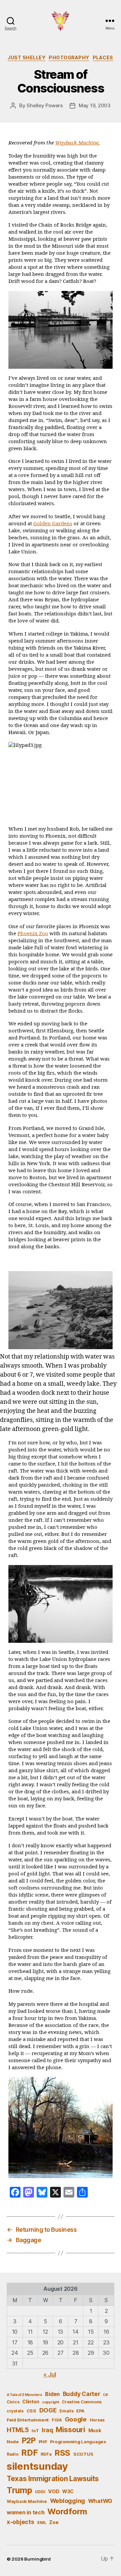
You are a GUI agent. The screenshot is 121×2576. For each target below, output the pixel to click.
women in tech (26, 2512)
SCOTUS (83, 2454)
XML (42, 2523)
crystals (15, 2411)
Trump (19, 2490)
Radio (13, 2454)
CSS (31, 2411)
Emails (66, 2411)
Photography (69, 57)
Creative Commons (82, 2402)
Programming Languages (78, 2442)
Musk (95, 2430)
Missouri (71, 2430)
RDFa (46, 2454)
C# (105, 2395)
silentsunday (37, 2466)
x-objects (21, 2522)
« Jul (50, 2374)
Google (76, 2419)
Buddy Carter (82, 2394)
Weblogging (68, 2501)
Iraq (47, 2430)
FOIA (57, 2420)
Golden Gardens (53, 524)
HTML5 (18, 2430)
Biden (52, 2394)
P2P (29, 2441)
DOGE (48, 2410)
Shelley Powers (45, 105)
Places (103, 57)
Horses (97, 2420)
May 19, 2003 (95, 105)
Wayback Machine (27, 2501)
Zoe (54, 2522)
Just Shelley (27, 57)
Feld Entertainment (28, 2420)
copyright (51, 2402)
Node (13, 2442)
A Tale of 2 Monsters (25, 2395)
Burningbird (37, 2559)
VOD (54, 2492)
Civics (13, 2402)
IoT (35, 2431)
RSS (62, 2453)
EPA (80, 2411)
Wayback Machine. (77, 143)
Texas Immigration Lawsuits (53, 2479)
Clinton (31, 2402)
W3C (68, 2491)
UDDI (40, 2492)
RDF (29, 2453)
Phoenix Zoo (33, 934)
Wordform (67, 2511)
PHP (43, 2442)
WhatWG (100, 2501)
